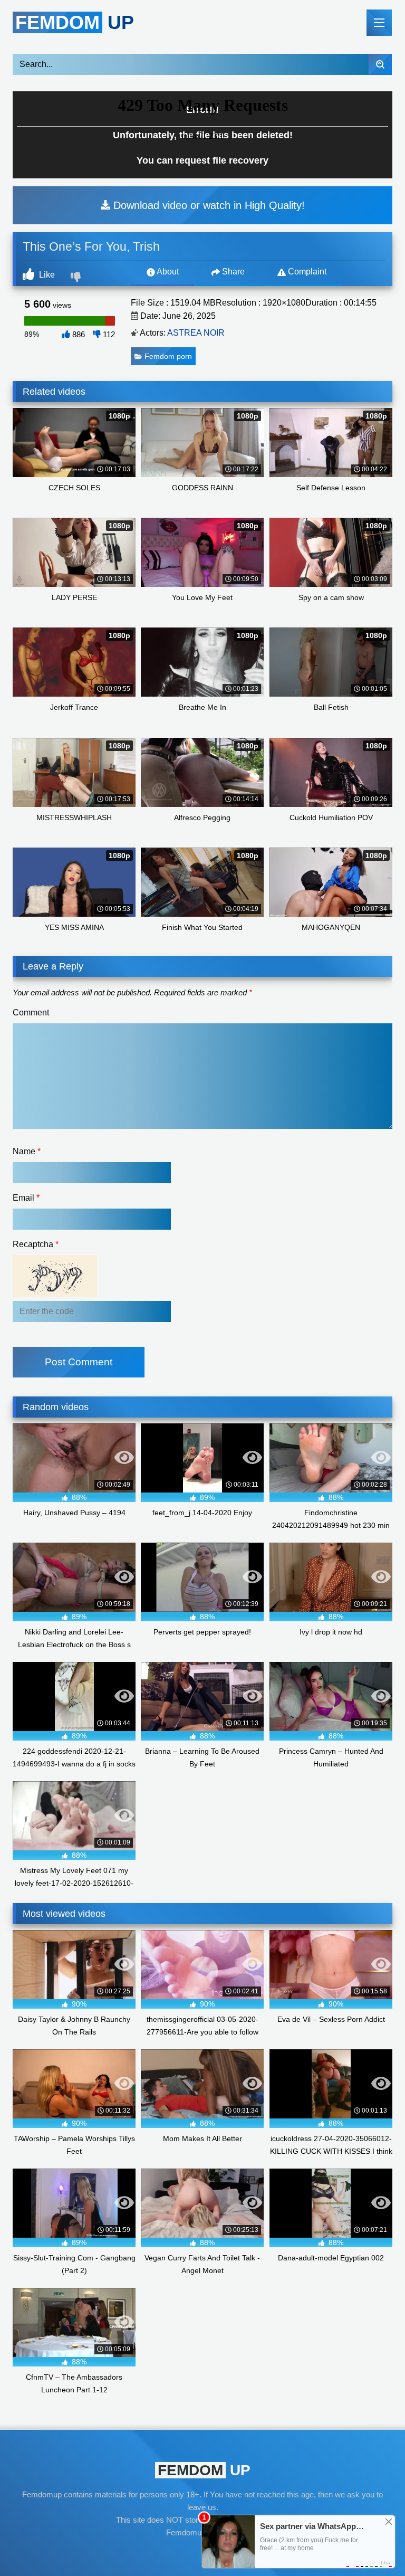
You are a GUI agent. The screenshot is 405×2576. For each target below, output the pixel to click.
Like (46, 275)
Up (75, 22)
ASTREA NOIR (196, 333)
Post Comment (79, 1362)
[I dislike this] (77, 278)
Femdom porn (168, 356)
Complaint (306, 272)
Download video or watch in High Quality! (208, 205)
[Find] (380, 64)
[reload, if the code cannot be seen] (55, 1294)
